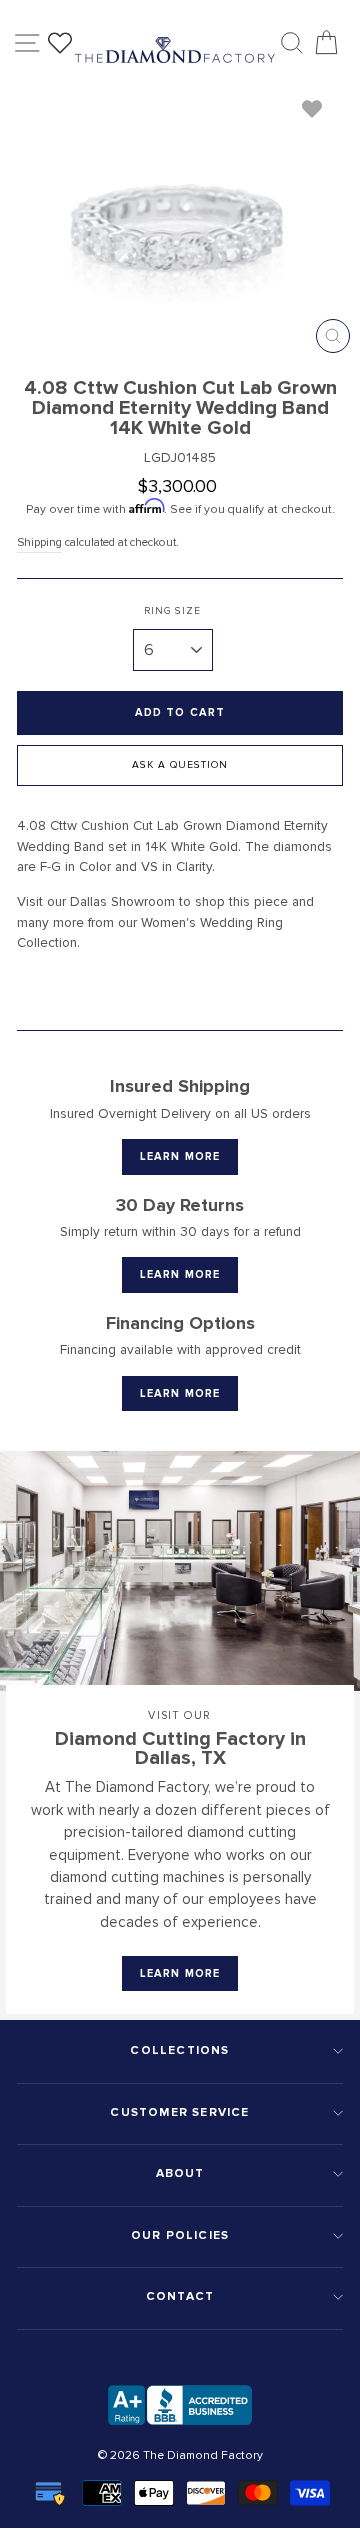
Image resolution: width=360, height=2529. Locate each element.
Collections (179, 2050)
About (180, 2173)
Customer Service (179, 2112)
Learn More (180, 1156)
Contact (180, 2296)
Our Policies (180, 2235)
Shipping (39, 542)
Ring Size (172, 611)
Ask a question (180, 765)
